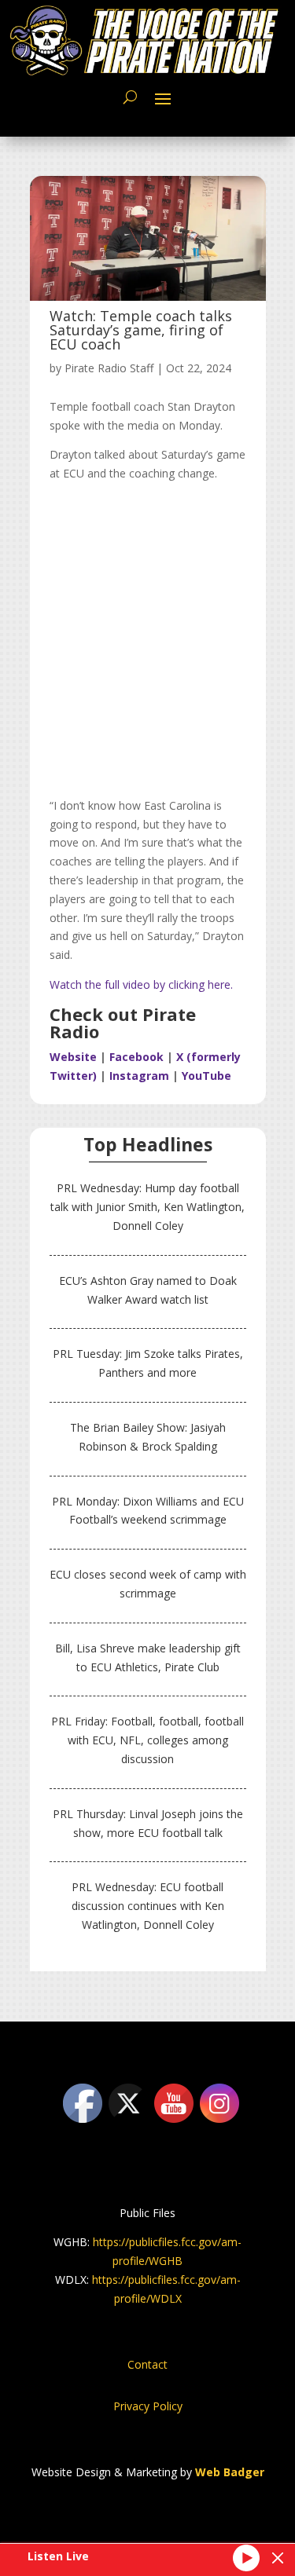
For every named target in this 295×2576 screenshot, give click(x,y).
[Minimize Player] (278, 2558)
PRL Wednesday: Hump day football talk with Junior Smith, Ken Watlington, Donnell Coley (147, 1207)
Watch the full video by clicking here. (141, 984)
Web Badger (230, 2472)
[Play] (246, 2558)
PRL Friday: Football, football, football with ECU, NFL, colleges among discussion (147, 1740)
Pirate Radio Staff (109, 368)
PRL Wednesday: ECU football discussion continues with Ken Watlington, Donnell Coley (148, 1906)
